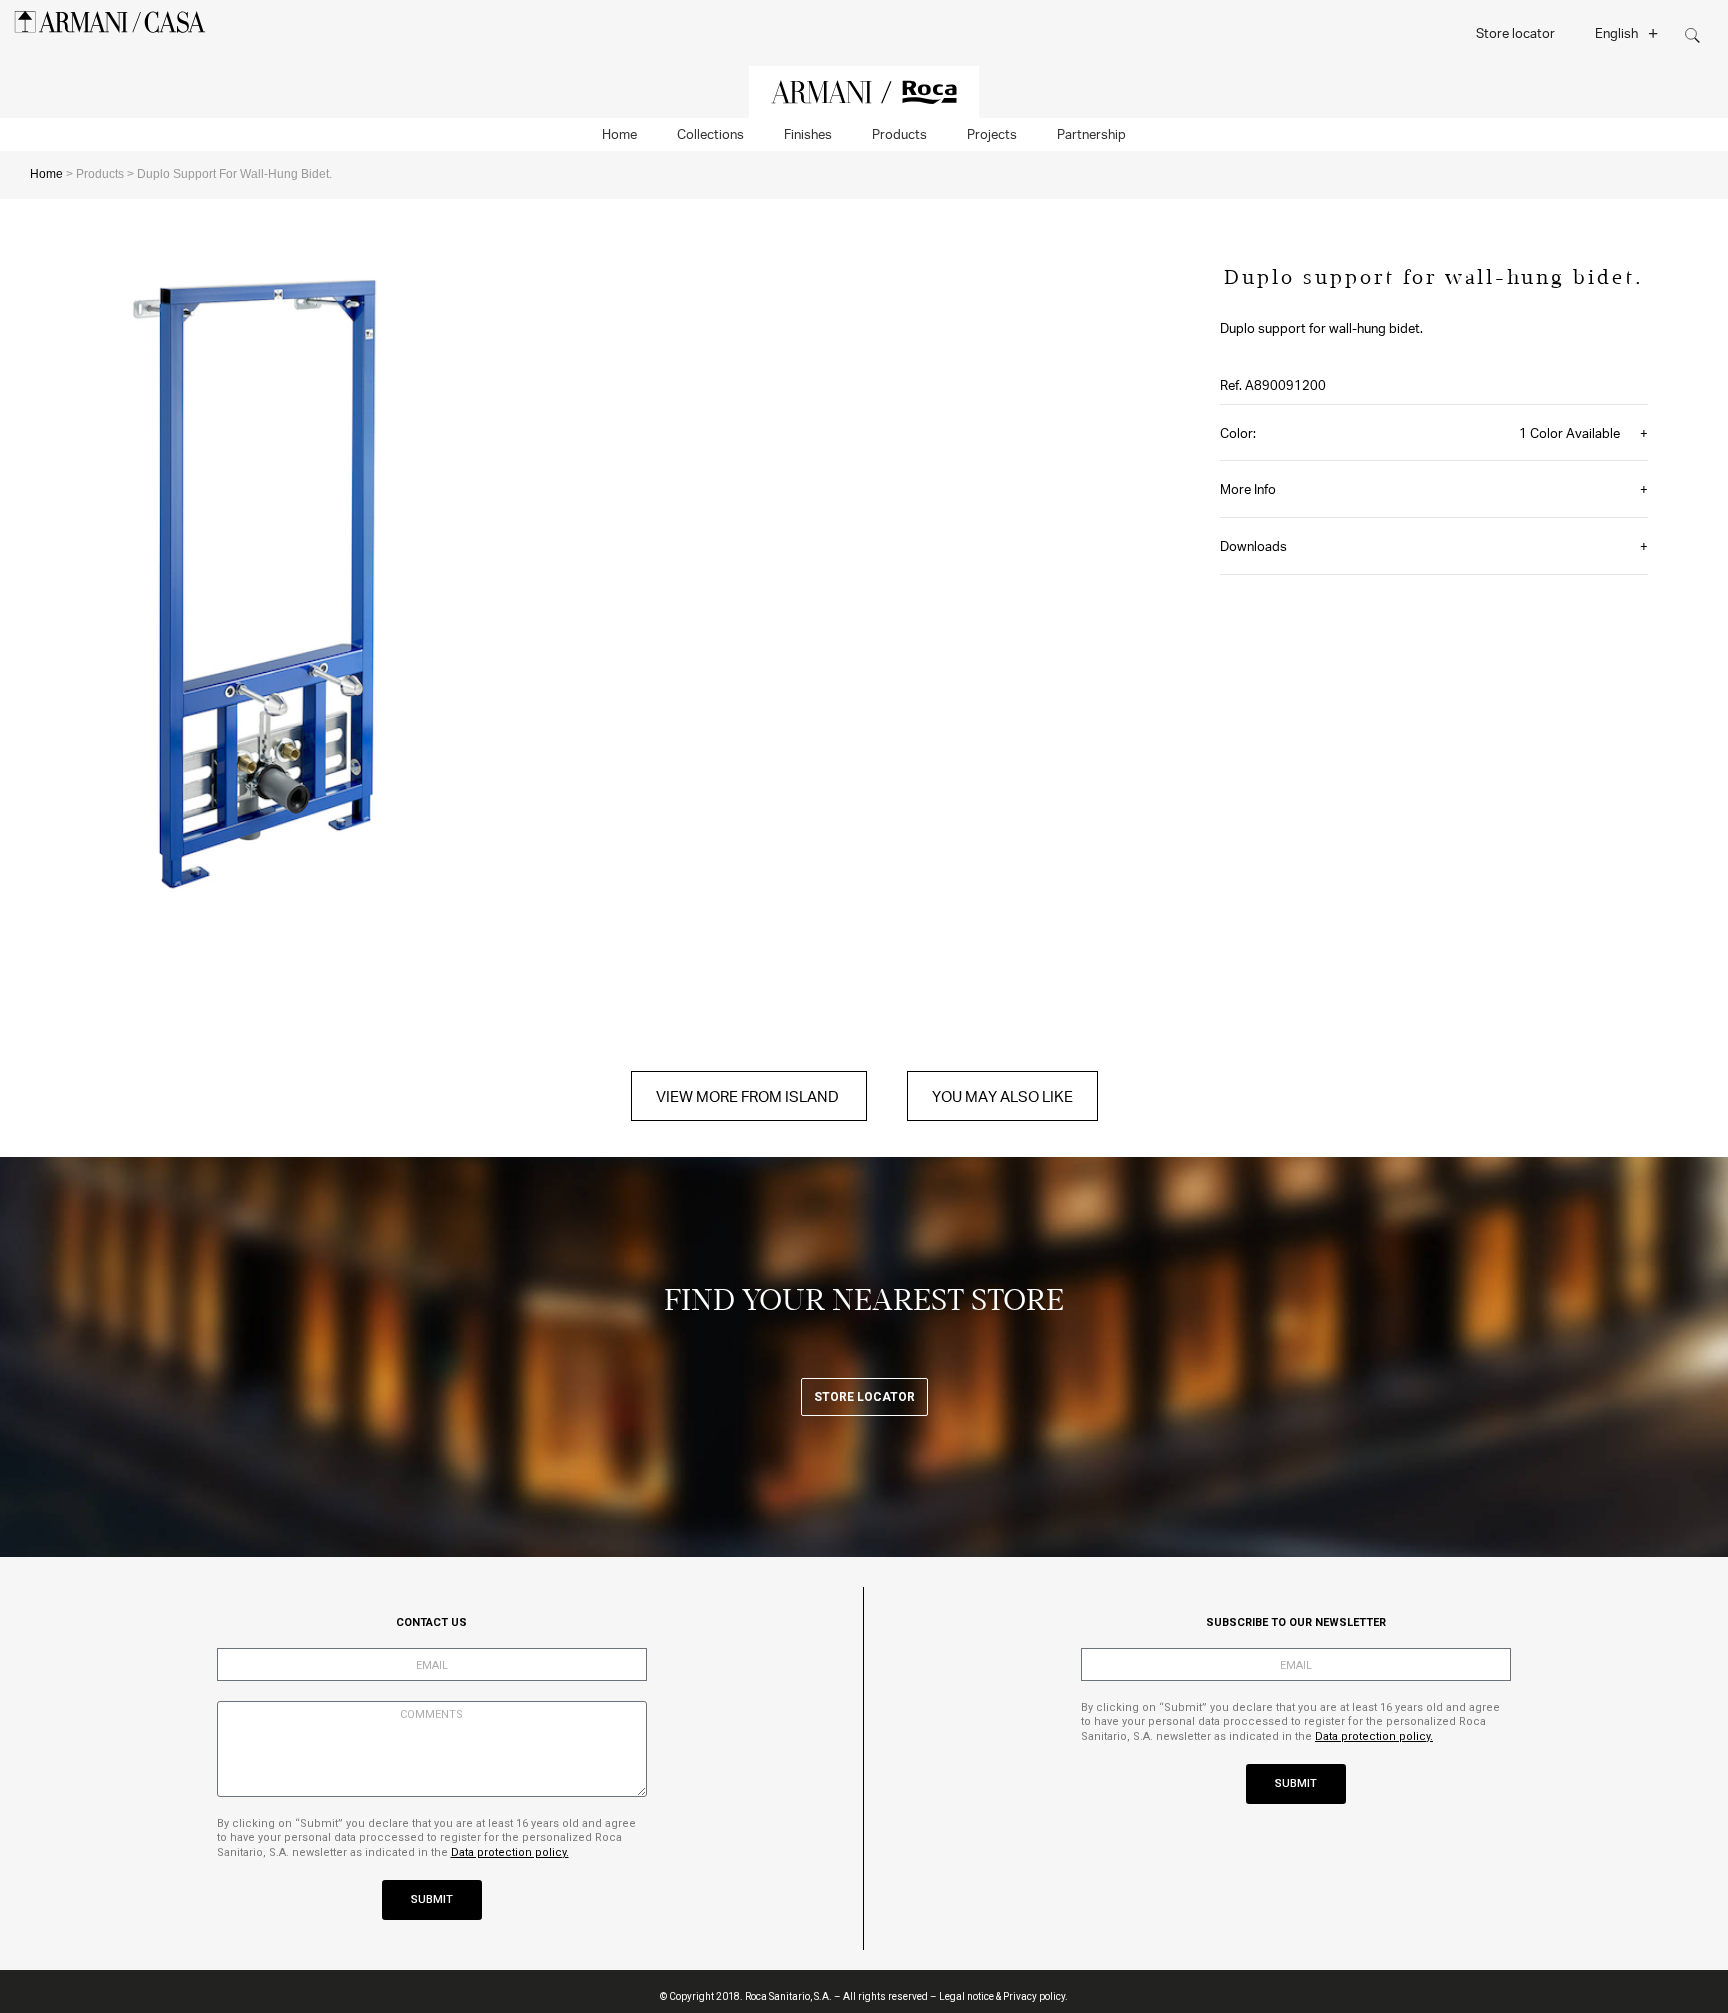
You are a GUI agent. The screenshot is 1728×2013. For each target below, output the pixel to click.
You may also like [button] (1002, 1096)
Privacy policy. (1035, 1996)
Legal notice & (970, 1996)
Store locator (1515, 32)
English (1616, 32)
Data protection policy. (510, 1852)
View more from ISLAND (749, 1096)
